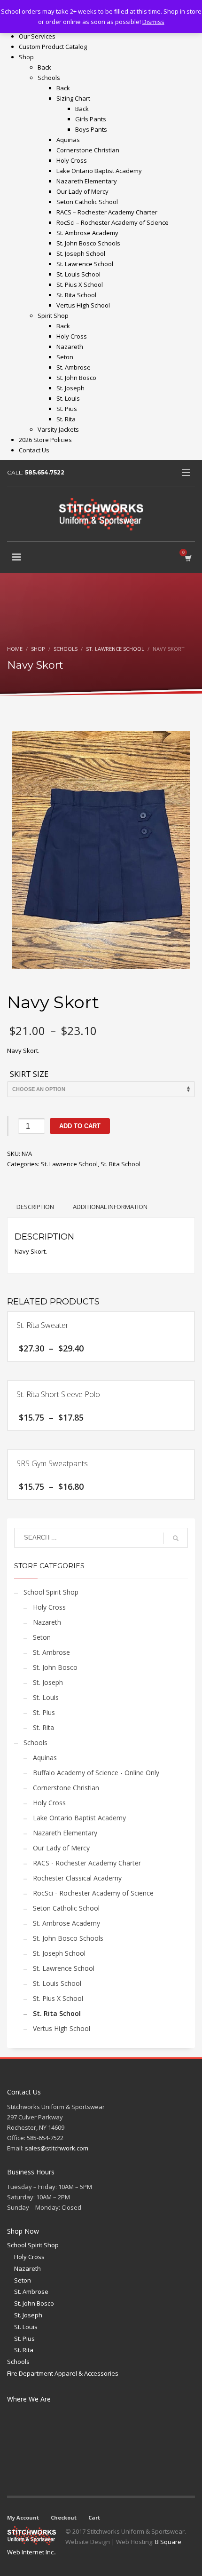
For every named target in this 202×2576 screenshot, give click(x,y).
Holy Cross (49, 1607)
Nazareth (47, 1622)
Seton (42, 1637)
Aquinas (45, 1758)
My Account (23, 2517)
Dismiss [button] (153, 22)
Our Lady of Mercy (61, 1848)
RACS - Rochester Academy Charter (87, 1863)
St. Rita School (120, 1164)
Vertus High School (62, 2028)
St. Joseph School (59, 1953)
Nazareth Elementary (65, 1833)
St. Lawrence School (69, 1164)
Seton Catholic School (66, 1908)
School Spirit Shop (51, 1592)
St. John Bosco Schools (68, 1938)
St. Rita (43, 1727)
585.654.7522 (45, 472)
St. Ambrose (51, 1652)
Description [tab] (35, 1207)
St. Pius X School (58, 1998)
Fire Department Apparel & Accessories (63, 2373)
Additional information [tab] (110, 1207)
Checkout (64, 2517)
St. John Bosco (55, 1667)
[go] (176, 1538)
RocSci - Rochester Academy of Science (93, 1893)
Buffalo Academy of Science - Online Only (96, 1773)
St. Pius (44, 1712)
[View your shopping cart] (188, 558)
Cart (94, 2517)
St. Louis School (57, 1983)
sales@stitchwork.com (57, 2148)
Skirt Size (29, 1075)
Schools (35, 1742)
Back (44, 67)
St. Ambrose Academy (66, 1923)
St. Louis (46, 1697)
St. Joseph (48, 1682)
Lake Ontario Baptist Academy (79, 1818)
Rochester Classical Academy (77, 1878)
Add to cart (80, 1126)
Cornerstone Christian (66, 1788)
